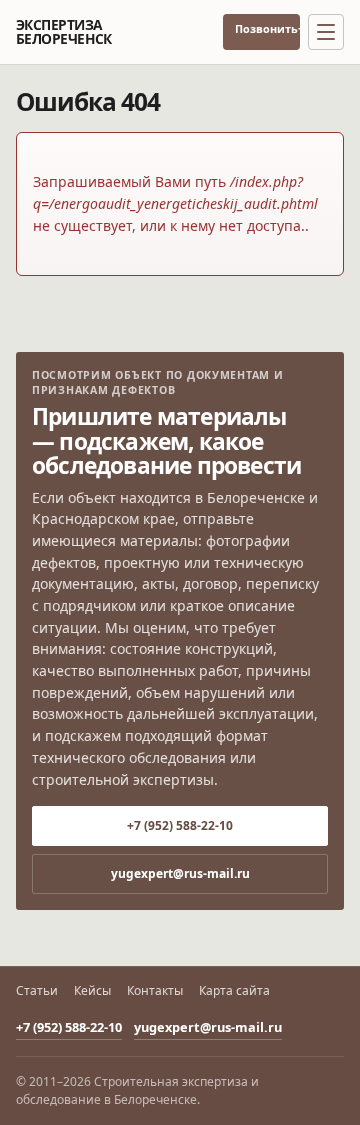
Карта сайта (234, 991)
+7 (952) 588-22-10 (299, 28)
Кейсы (92, 991)
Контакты (155, 991)
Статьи (37, 991)
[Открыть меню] (326, 32)
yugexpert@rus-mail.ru (180, 873)
